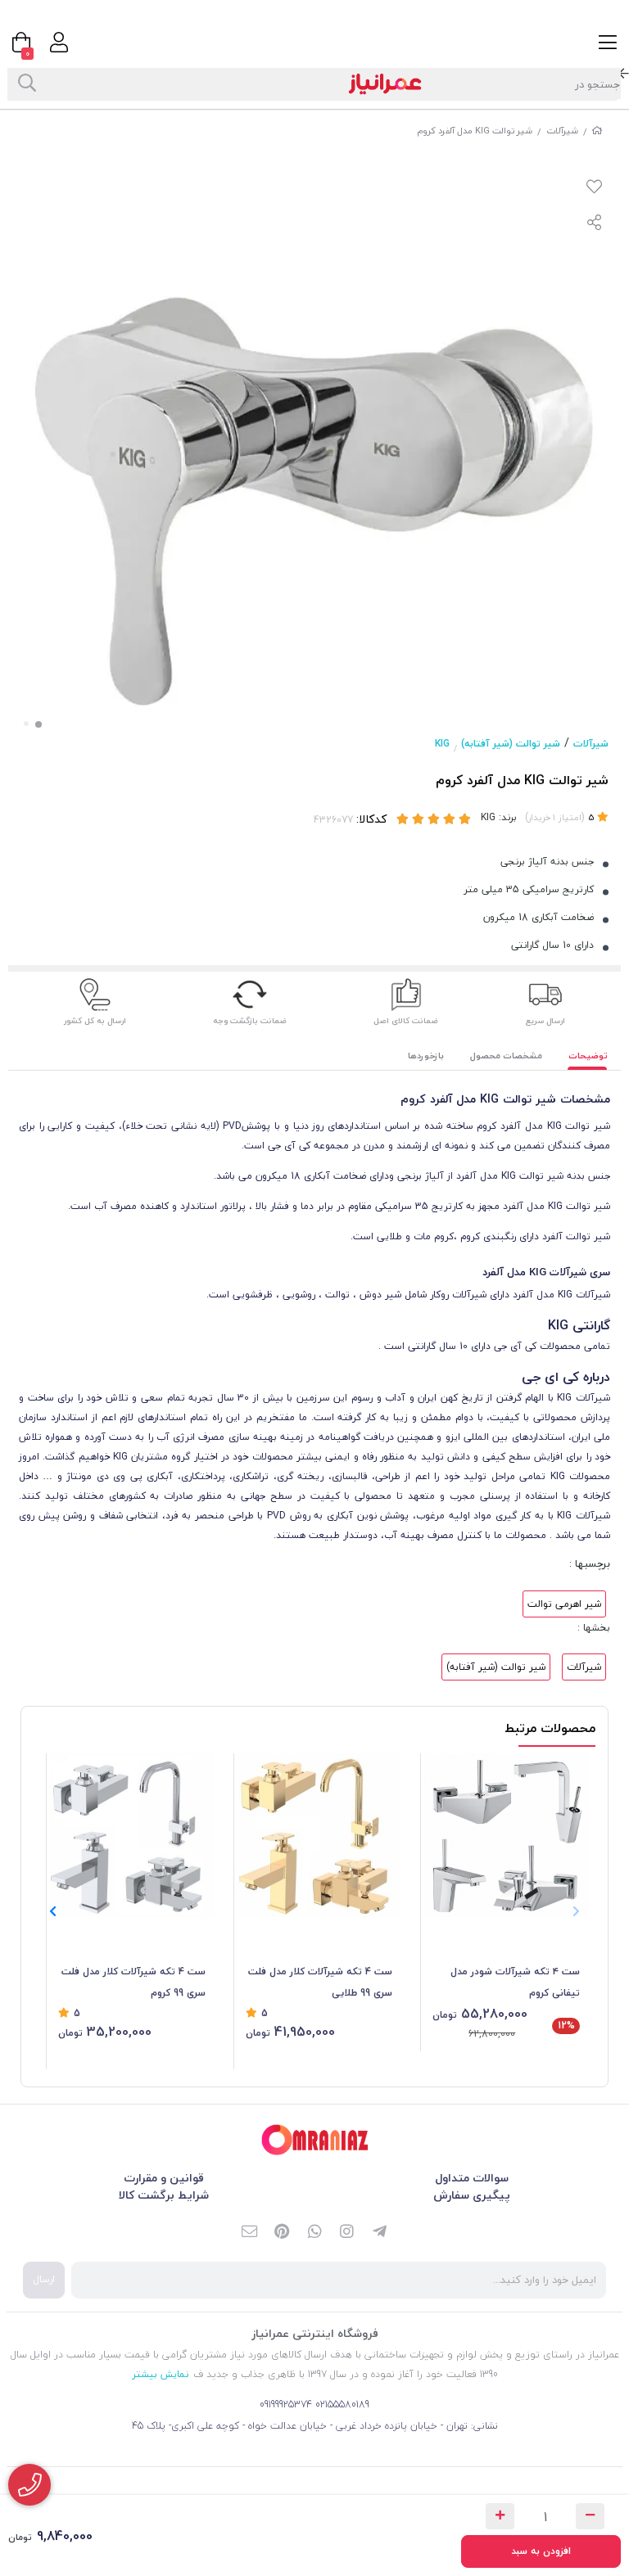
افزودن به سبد (541, 2551)
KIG (442, 744)
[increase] (500, 2516)
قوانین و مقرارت (164, 2178)
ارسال (44, 2279)
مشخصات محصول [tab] (506, 1056)
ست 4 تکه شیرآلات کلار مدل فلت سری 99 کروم (133, 1982)
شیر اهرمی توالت (564, 1604)
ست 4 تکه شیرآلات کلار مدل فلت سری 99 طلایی (320, 1982)
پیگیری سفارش (472, 2195)
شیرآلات (562, 131)
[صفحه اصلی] (597, 131)
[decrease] (590, 2516)
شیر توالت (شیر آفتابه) (511, 744)
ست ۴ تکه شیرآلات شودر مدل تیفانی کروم (515, 1982)
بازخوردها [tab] (426, 1056)
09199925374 (286, 2405)
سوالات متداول (472, 2178)
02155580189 (342, 2405)
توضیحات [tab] (588, 1056)
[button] (53, 1912)
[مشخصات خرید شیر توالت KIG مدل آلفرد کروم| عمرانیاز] (314, 2140)
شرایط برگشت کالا (164, 2195)
